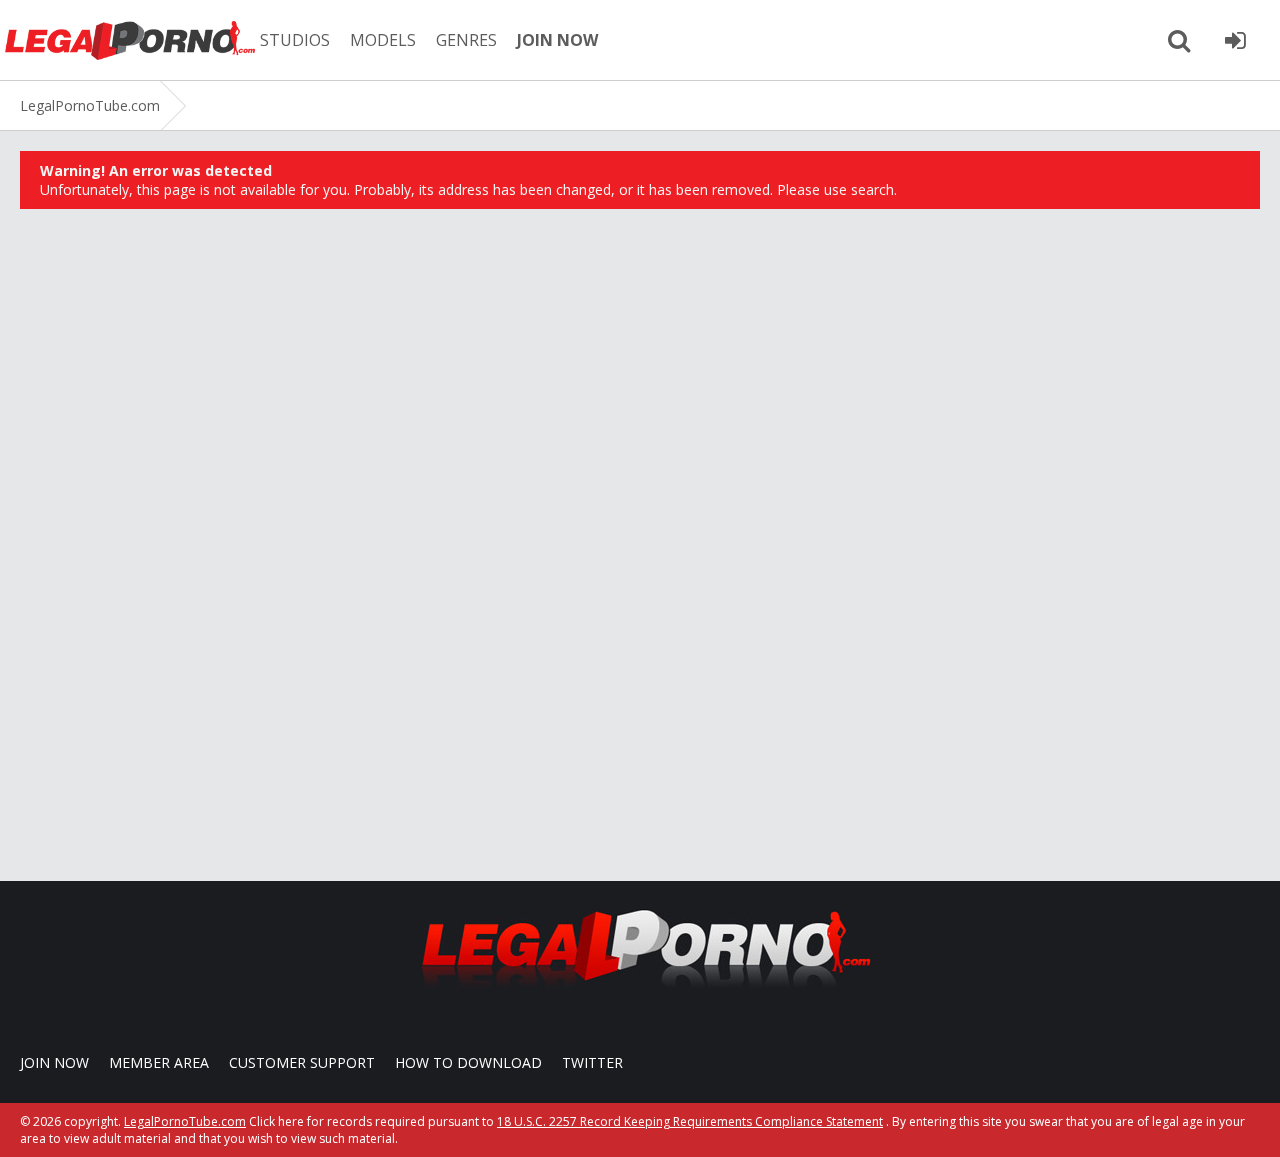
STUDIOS (295, 40)
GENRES (466, 40)
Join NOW (54, 1062)
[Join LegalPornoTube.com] (1235, 40)
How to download (468, 1062)
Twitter (592, 1062)
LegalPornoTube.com (130, 40)
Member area (159, 1062)
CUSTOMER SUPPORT (302, 1062)
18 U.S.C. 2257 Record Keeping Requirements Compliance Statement (690, 1121)
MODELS (383, 40)
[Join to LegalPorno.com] (640, 993)
